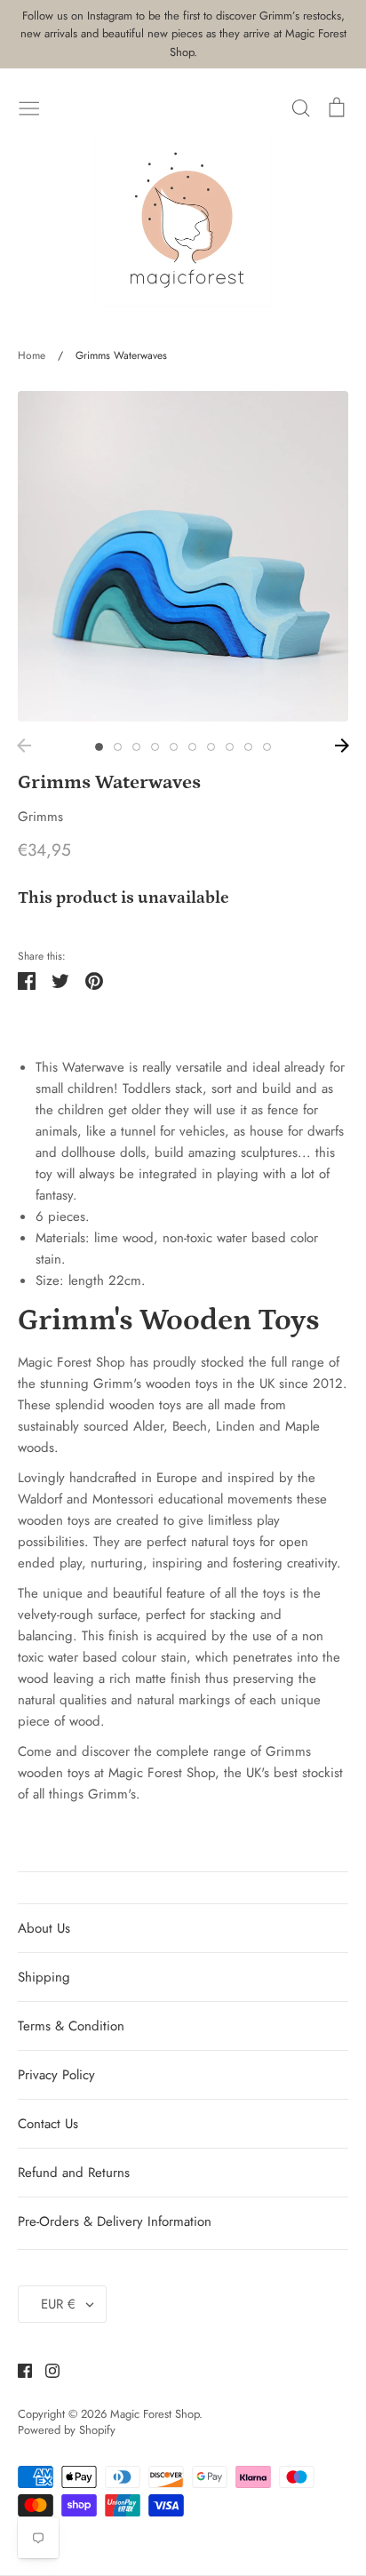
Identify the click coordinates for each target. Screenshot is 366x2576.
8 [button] (230, 747)
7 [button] (211, 747)
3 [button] (136, 747)
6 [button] (192, 747)
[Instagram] (46, 2369)
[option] (183, 556)
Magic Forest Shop (155, 2414)
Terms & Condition (71, 2026)
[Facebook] (18, 2369)
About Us (44, 1928)
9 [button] (248, 747)
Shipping (44, 1977)
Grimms (40, 817)
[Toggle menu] (29, 107)
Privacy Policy (56, 2075)
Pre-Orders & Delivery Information (115, 2221)
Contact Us (48, 2124)
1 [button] (99, 747)
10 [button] (267, 747)
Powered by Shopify (67, 2430)
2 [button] (118, 747)
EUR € (58, 2304)
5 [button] (174, 747)
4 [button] (155, 747)
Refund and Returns (74, 2173)
